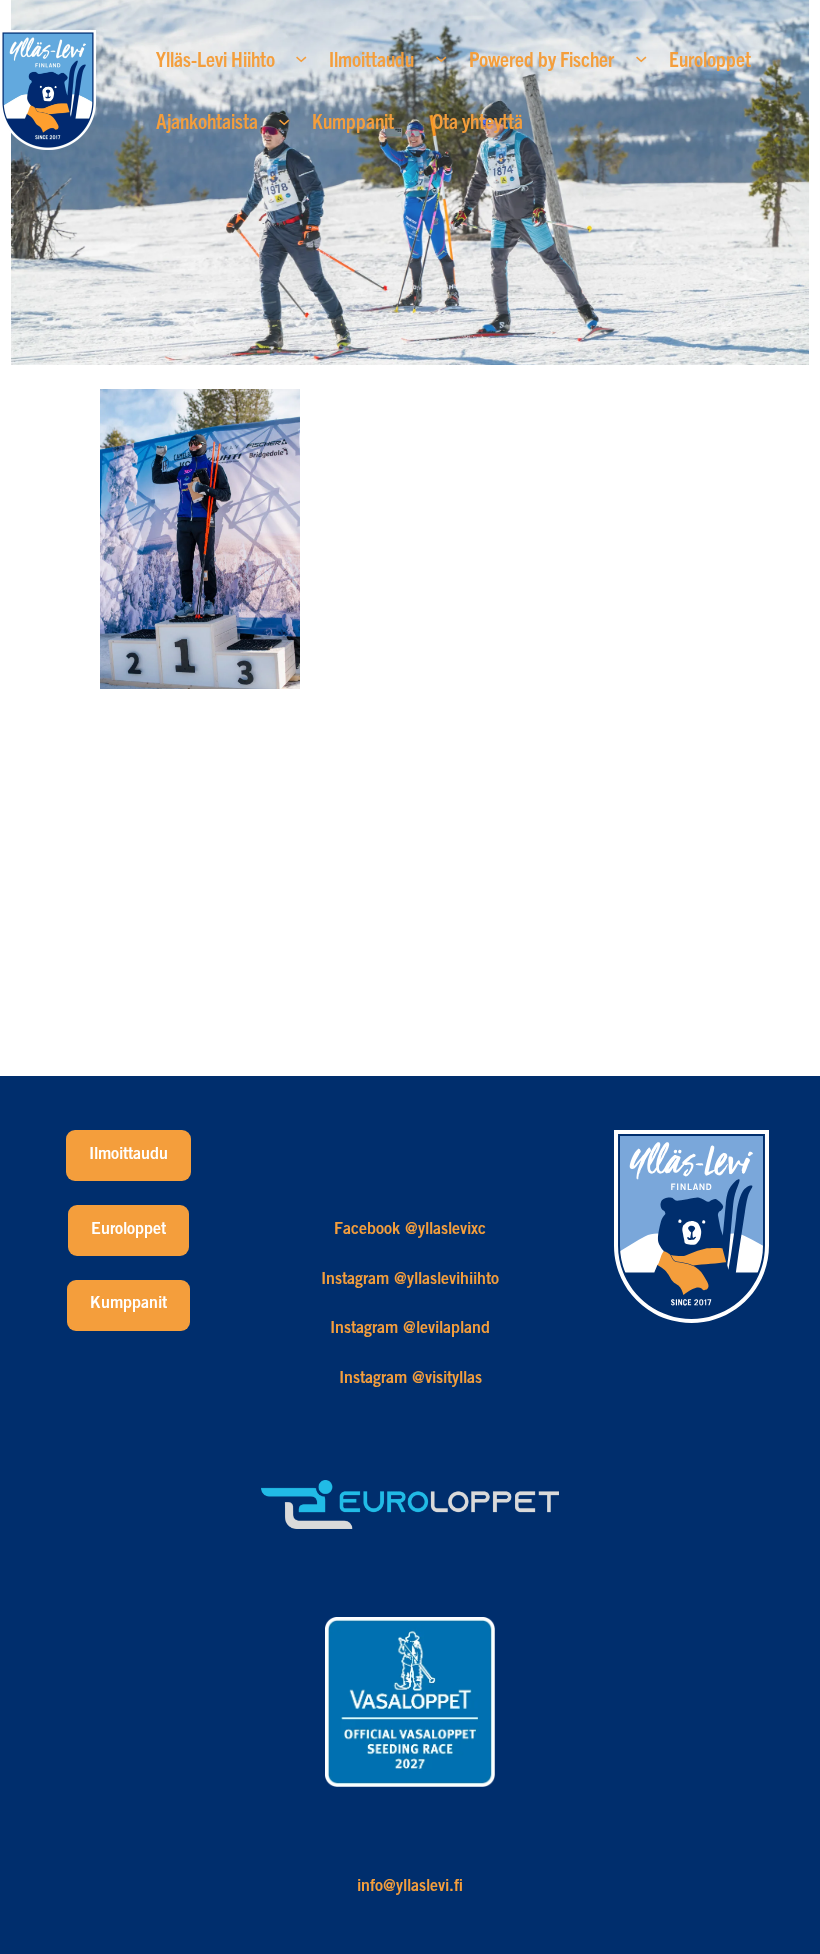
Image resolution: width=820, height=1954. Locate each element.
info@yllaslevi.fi (410, 1887)
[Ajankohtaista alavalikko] (284, 120)
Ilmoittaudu (128, 1155)
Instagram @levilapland (410, 1329)
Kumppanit (128, 1304)
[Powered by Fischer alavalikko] (641, 58)
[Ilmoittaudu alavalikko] (441, 58)
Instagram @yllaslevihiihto (410, 1280)
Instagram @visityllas (410, 1379)
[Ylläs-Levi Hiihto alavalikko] (301, 58)
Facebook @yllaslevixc (410, 1230)
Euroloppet (128, 1230)
